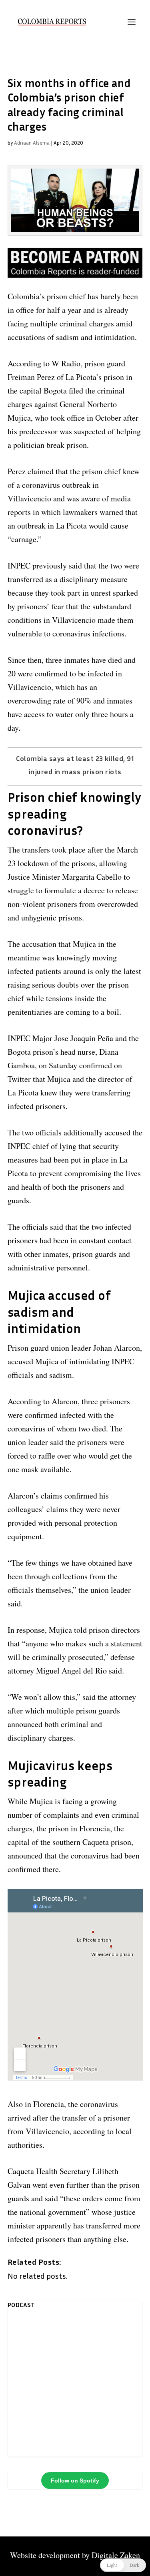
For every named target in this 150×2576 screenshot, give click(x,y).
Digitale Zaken (116, 2555)
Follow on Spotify (75, 2481)
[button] (123, 2565)
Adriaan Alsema (32, 143)
